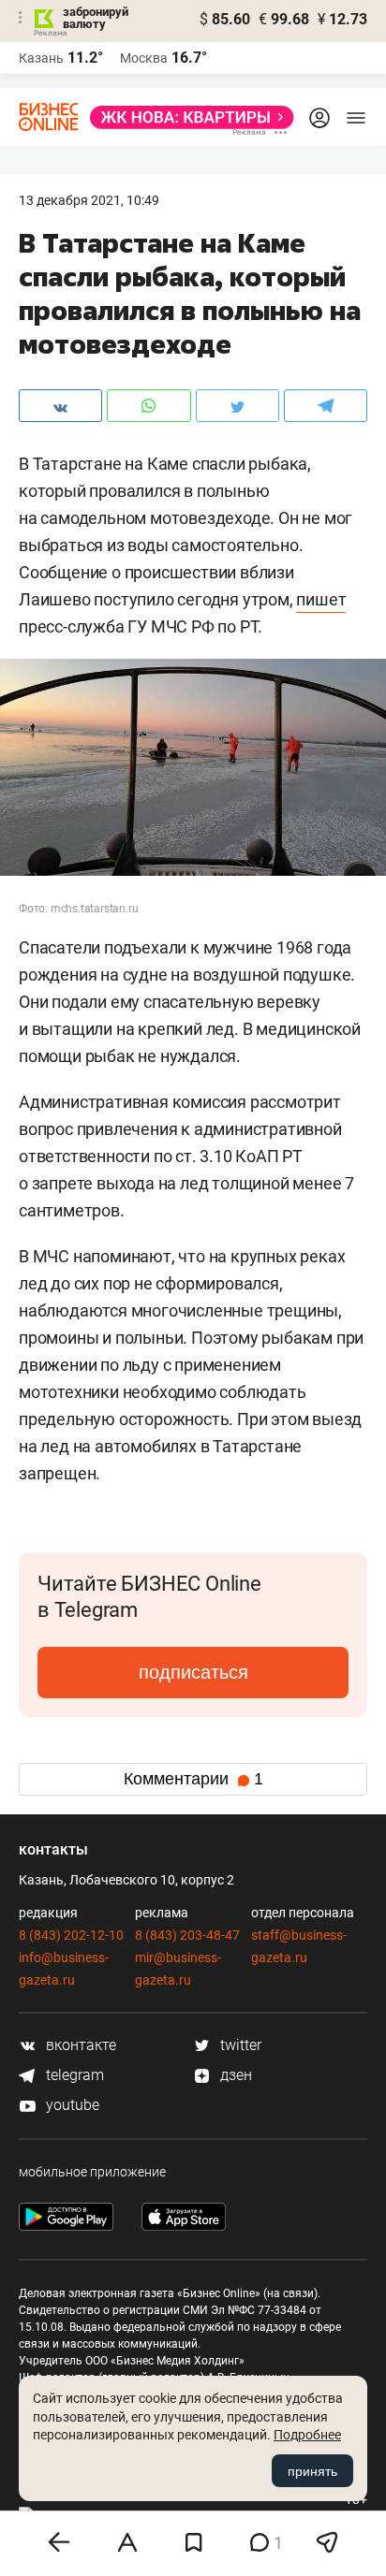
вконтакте (79, 2045)
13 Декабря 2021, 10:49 (89, 200)
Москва (144, 58)
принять (312, 2471)
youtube (71, 2105)
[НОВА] (186, 117)
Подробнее (307, 2435)
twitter (239, 2045)
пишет (321, 599)
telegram (73, 2075)
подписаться (193, 1672)
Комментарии (193, 1779)
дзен (234, 2075)
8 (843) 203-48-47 (187, 1935)
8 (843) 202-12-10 (71, 1935)
